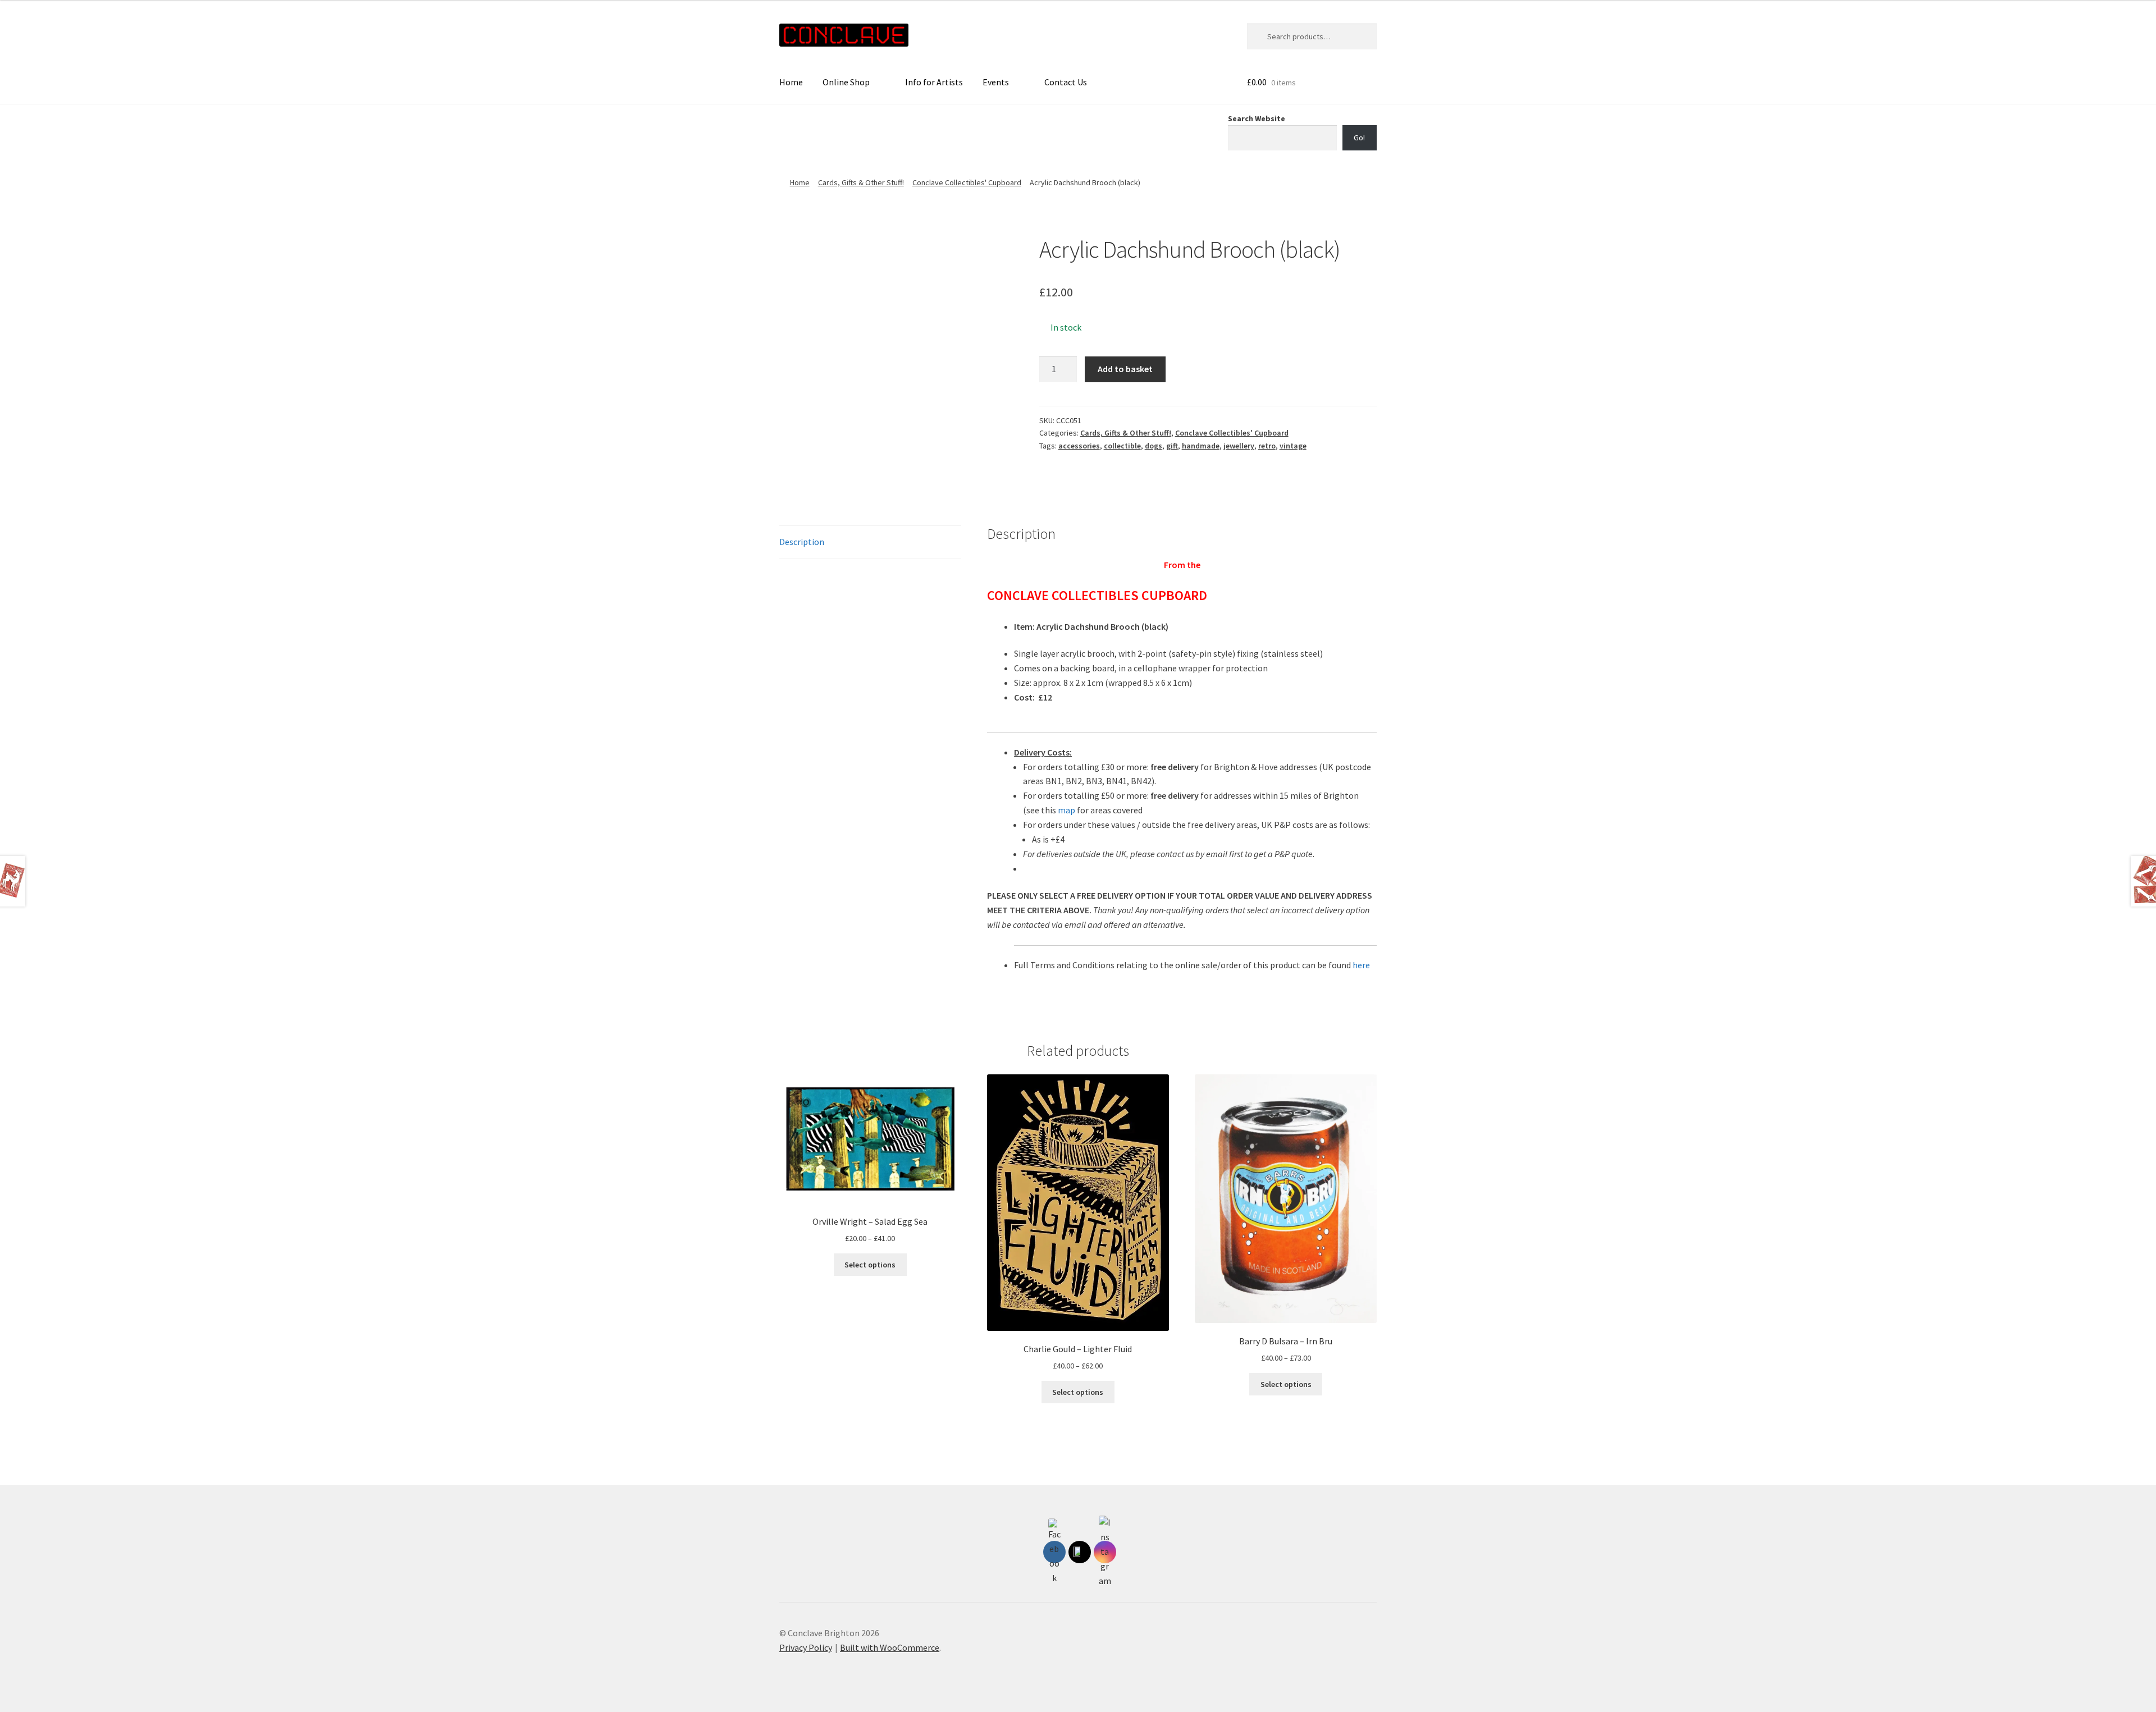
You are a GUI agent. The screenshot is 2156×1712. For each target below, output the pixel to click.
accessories (1079, 446)
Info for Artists (934, 82)
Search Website (1257, 118)
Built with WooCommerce (890, 1647)
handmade (1201, 446)
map (1066, 810)
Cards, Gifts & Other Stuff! (861, 182)
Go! (1359, 138)
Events (996, 82)
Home (791, 82)
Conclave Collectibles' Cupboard (967, 182)
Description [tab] (802, 542)
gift (1172, 446)
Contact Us (1066, 82)
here (1361, 965)
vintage (1293, 446)
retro (1267, 446)
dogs (1154, 446)
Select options (870, 1265)
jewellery (1239, 446)
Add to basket (1125, 369)
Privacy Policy (806, 1647)
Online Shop (846, 82)
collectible (1122, 446)
